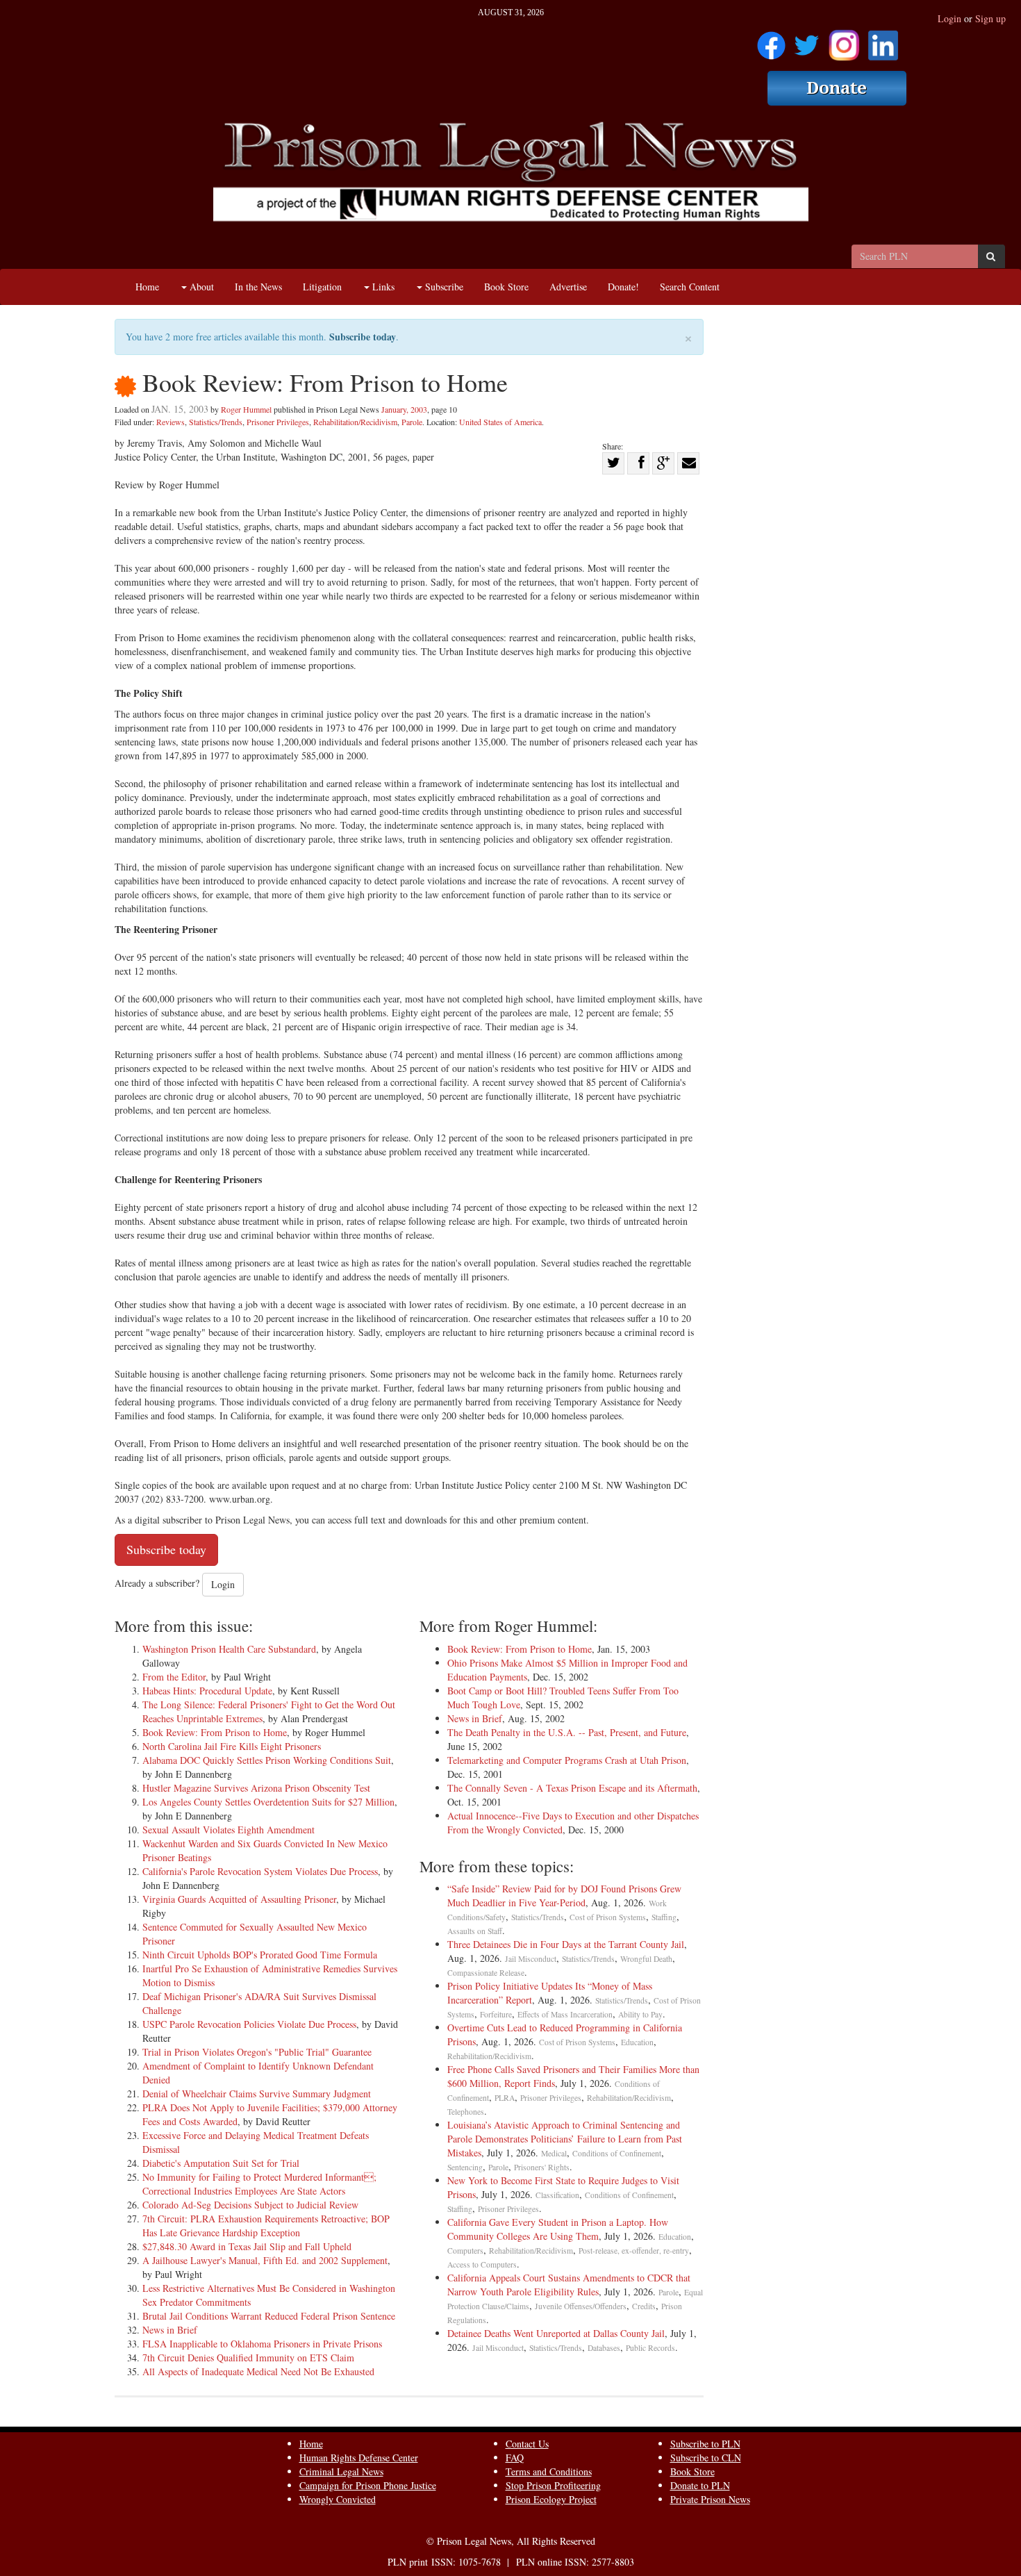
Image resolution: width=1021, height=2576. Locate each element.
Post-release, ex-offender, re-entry (634, 2251)
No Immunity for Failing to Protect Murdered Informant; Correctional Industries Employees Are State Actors (259, 2184)
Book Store (506, 287)
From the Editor (174, 1677)
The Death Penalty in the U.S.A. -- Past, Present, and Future (567, 1732)
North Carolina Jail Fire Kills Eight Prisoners (232, 1746)
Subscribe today (363, 337)
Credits (644, 2306)
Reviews (171, 422)
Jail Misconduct (531, 1959)
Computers (465, 2251)
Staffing (664, 1917)
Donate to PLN (700, 2485)
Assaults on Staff (475, 1931)
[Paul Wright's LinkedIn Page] (883, 41)
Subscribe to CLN (706, 2458)
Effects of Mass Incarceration (565, 2014)
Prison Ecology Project (551, 2499)
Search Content (690, 287)
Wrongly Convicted (338, 2499)
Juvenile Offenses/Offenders (581, 2306)
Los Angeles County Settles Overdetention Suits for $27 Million (268, 1802)
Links (382, 287)
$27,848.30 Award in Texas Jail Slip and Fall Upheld (247, 2246)
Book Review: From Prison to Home (215, 1732)
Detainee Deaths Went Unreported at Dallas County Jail (556, 2333)
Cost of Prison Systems (608, 1917)
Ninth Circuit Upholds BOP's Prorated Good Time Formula (260, 1955)
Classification (557, 2195)
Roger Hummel (246, 409)
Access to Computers (482, 2264)
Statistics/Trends (216, 422)
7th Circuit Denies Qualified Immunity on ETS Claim (248, 2358)
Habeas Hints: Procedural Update (207, 1691)
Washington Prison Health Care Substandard (229, 1649)
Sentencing (465, 2167)
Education (637, 2042)
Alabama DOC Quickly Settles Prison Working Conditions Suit (267, 1760)
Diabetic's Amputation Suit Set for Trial (221, 2163)
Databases (604, 2348)
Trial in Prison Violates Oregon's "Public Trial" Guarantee (257, 2052)
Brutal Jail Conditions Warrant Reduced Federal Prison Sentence (269, 2316)
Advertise (568, 287)
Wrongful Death (646, 1959)
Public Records (650, 2348)
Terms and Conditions (549, 2471)
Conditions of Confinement (617, 2153)
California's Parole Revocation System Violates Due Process (260, 1871)
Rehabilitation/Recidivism (355, 422)
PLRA (505, 2098)
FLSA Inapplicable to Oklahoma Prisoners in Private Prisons (262, 2344)
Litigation (322, 287)
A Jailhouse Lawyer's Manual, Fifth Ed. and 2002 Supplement (265, 2260)
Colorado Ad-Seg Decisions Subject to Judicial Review (250, 2205)
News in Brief (170, 2330)
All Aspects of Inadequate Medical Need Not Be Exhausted (258, 2371)
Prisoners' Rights (542, 2167)
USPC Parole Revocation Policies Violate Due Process (249, 2024)
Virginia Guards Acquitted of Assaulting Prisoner (239, 1899)
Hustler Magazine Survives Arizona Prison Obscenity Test (256, 1788)
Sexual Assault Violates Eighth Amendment (229, 1830)
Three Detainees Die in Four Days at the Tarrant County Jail (566, 1944)
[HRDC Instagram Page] (844, 41)
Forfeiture (496, 2014)
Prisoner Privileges (278, 422)
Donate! (623, 287)
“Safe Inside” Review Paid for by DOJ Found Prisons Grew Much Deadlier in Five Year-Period (564, 1896)
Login (949, 18)
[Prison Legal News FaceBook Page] (771, 41)
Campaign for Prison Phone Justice (368, 2485)
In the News (258, 287)
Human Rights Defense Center (359, 2458)
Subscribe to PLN (705, 2444)
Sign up (990, 18)
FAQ (515, 2458)
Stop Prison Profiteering (553, 2485)
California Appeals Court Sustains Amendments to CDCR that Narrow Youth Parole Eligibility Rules (569, 2285)
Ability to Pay (640, 2014)
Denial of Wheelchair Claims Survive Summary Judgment (257, 2094)
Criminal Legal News (341, 2471)
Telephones (466, 2112)
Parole (412, 422)
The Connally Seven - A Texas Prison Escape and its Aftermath (572, 1788)
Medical (554, 2153)
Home (147, 287)
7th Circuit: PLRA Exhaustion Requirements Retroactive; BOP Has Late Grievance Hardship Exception (266, 2226)
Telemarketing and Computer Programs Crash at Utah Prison (567, 1760)
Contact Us (527, 2444)
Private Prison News (710, 2499)
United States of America (500, 422)
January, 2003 (404, 409)
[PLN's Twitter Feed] (807, 41)
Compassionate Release (486, 1973)
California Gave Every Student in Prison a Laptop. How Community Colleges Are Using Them (558, 2229)
